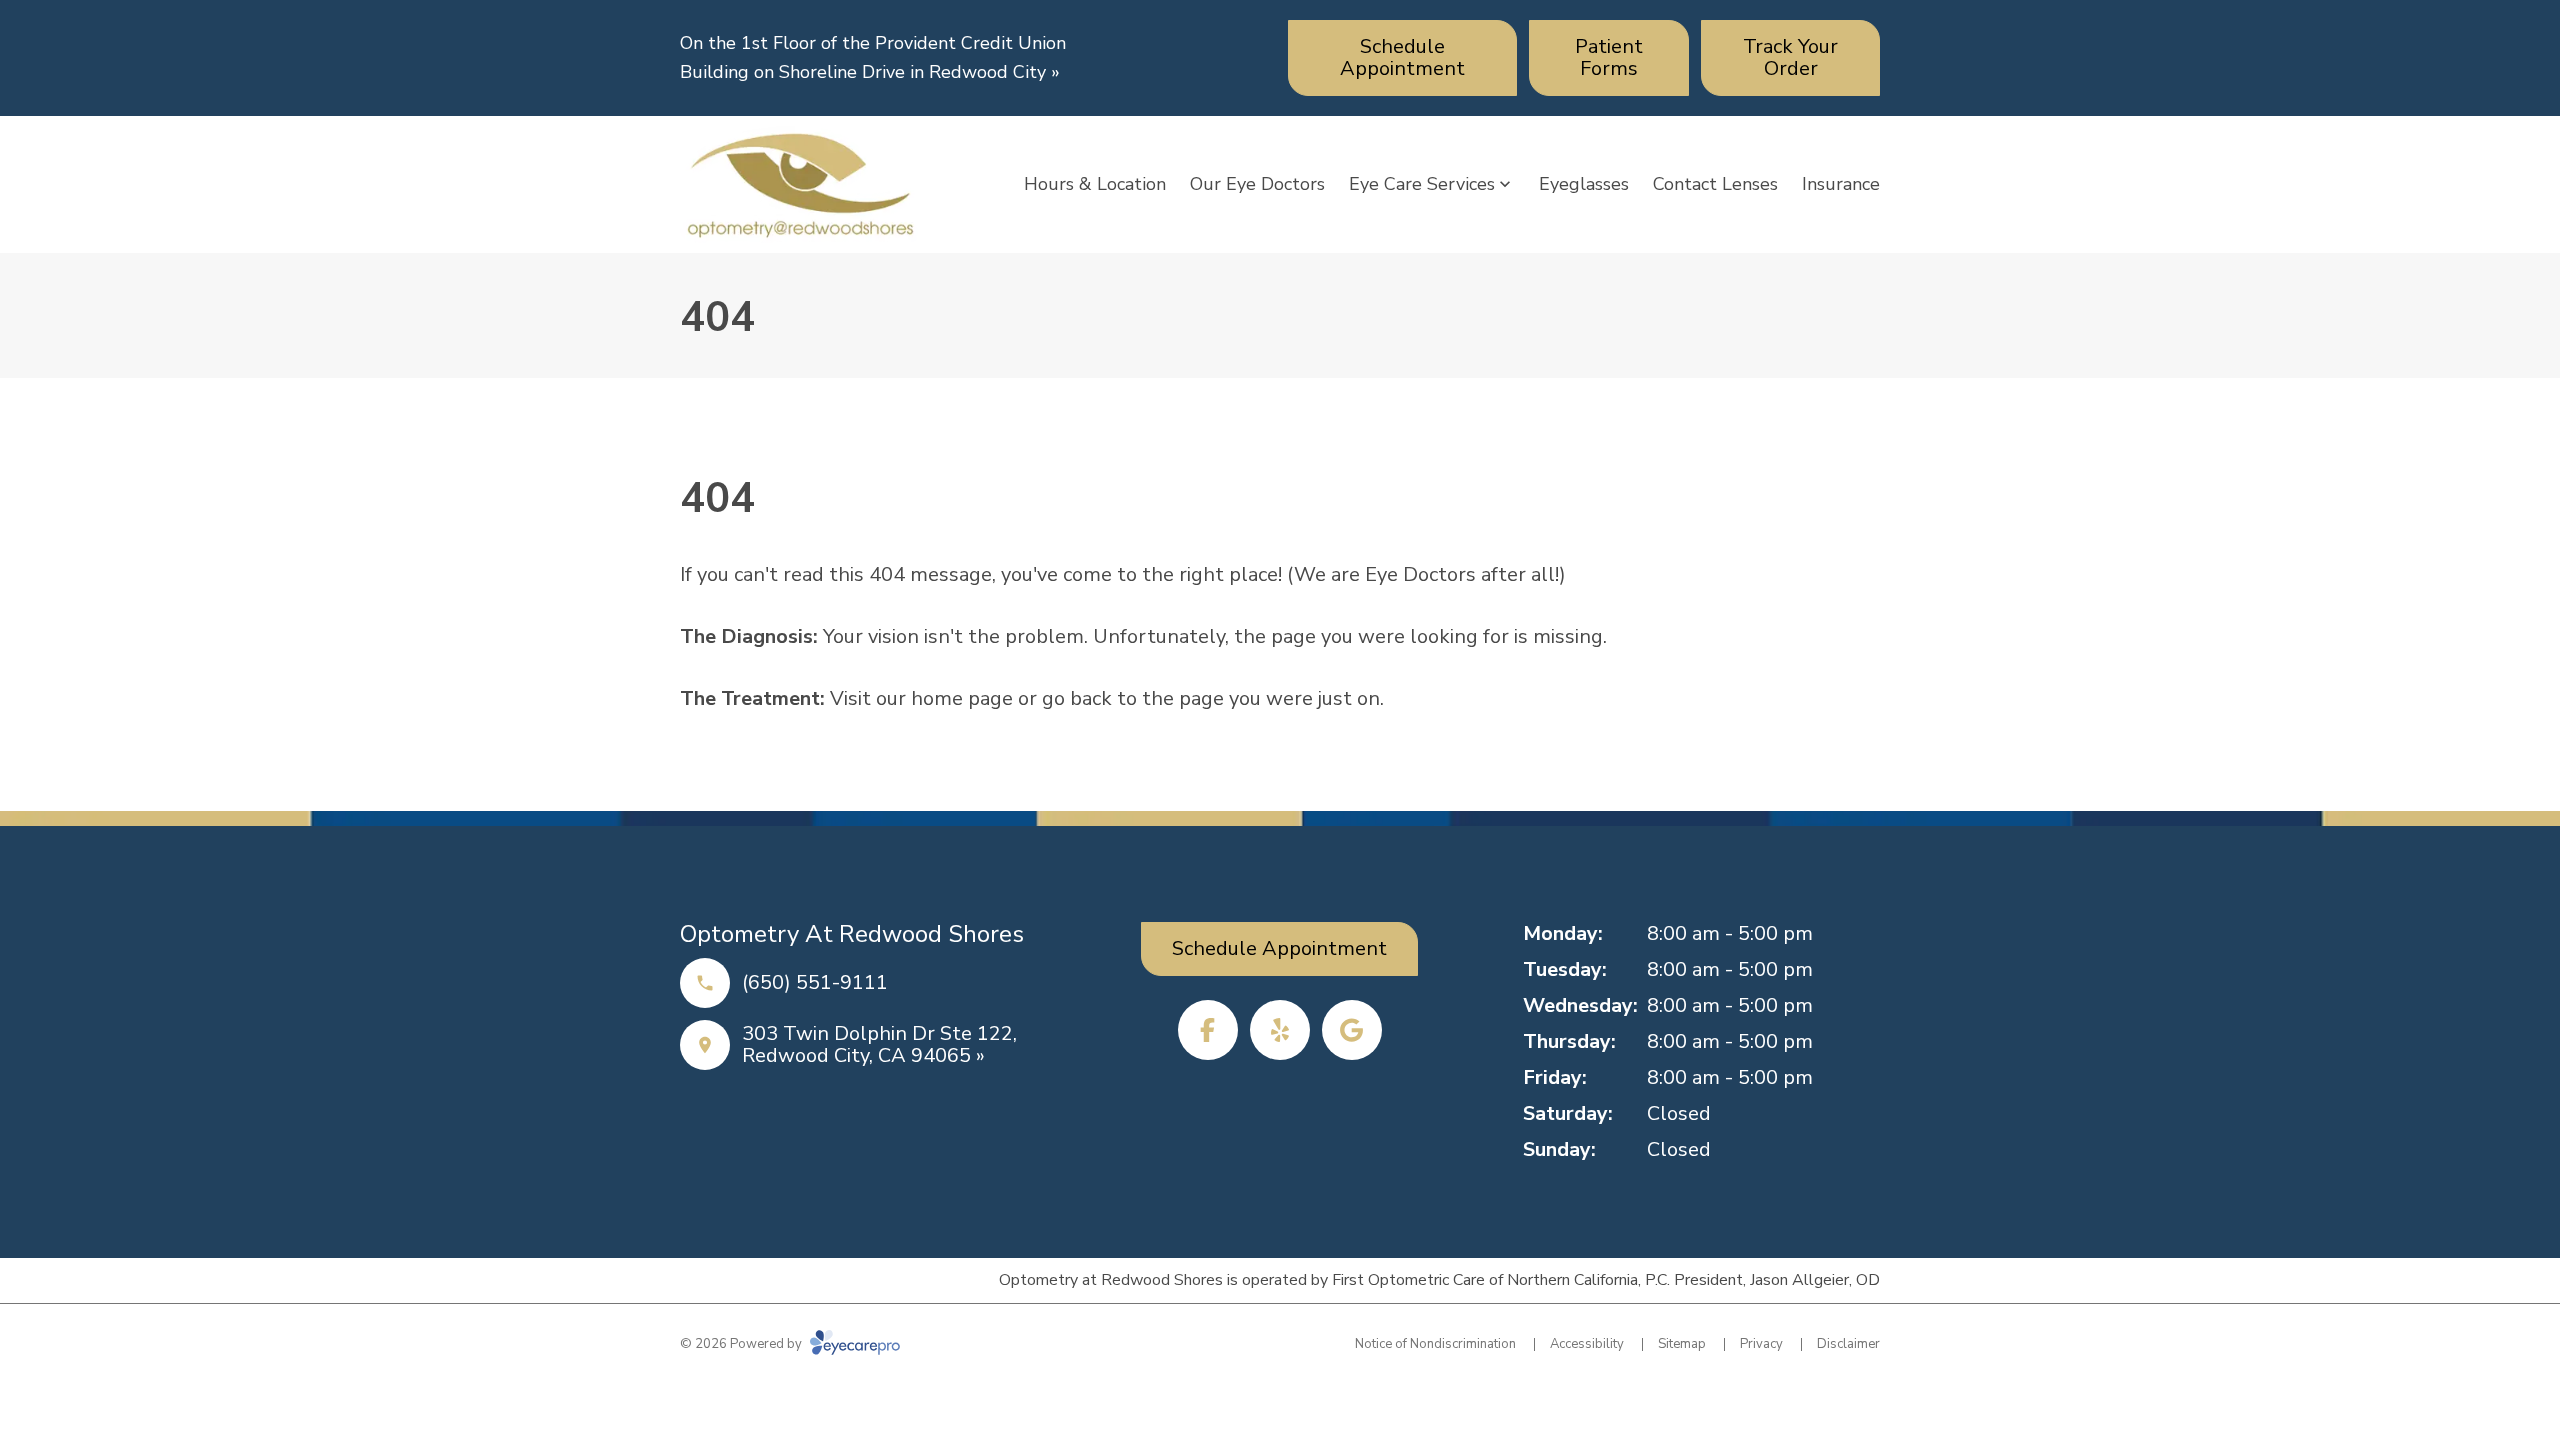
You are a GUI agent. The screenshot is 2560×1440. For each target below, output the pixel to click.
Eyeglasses (1584, 184)
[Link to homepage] (800, 184)
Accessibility (1587, 1344)
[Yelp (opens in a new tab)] (1280, 1030)
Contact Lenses (1715, 184)
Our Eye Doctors (1257, 184)
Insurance (1841, 184)
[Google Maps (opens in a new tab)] (1352, 1030)
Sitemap (1682, 1344)
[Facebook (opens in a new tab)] (1208, 1030)
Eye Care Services (1422, 184)
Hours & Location (1095, 184)
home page (962, 698)
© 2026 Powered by (742, 1344)
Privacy (1761, 1344)
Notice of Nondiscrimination (1435, 1344)
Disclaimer (1848, 1344)
